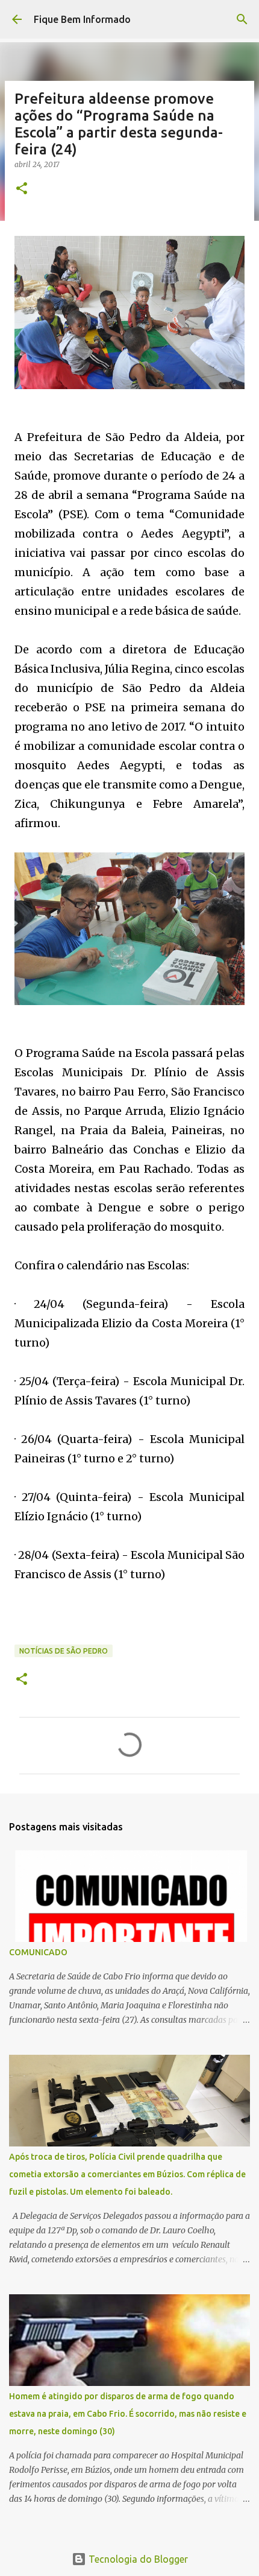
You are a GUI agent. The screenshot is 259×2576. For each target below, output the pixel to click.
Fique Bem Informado (82, 19)
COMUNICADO (38, 1952)
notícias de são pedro (64, 1651)
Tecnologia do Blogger (137, 2559)
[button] (22, 189)
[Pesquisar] (242, 19)
